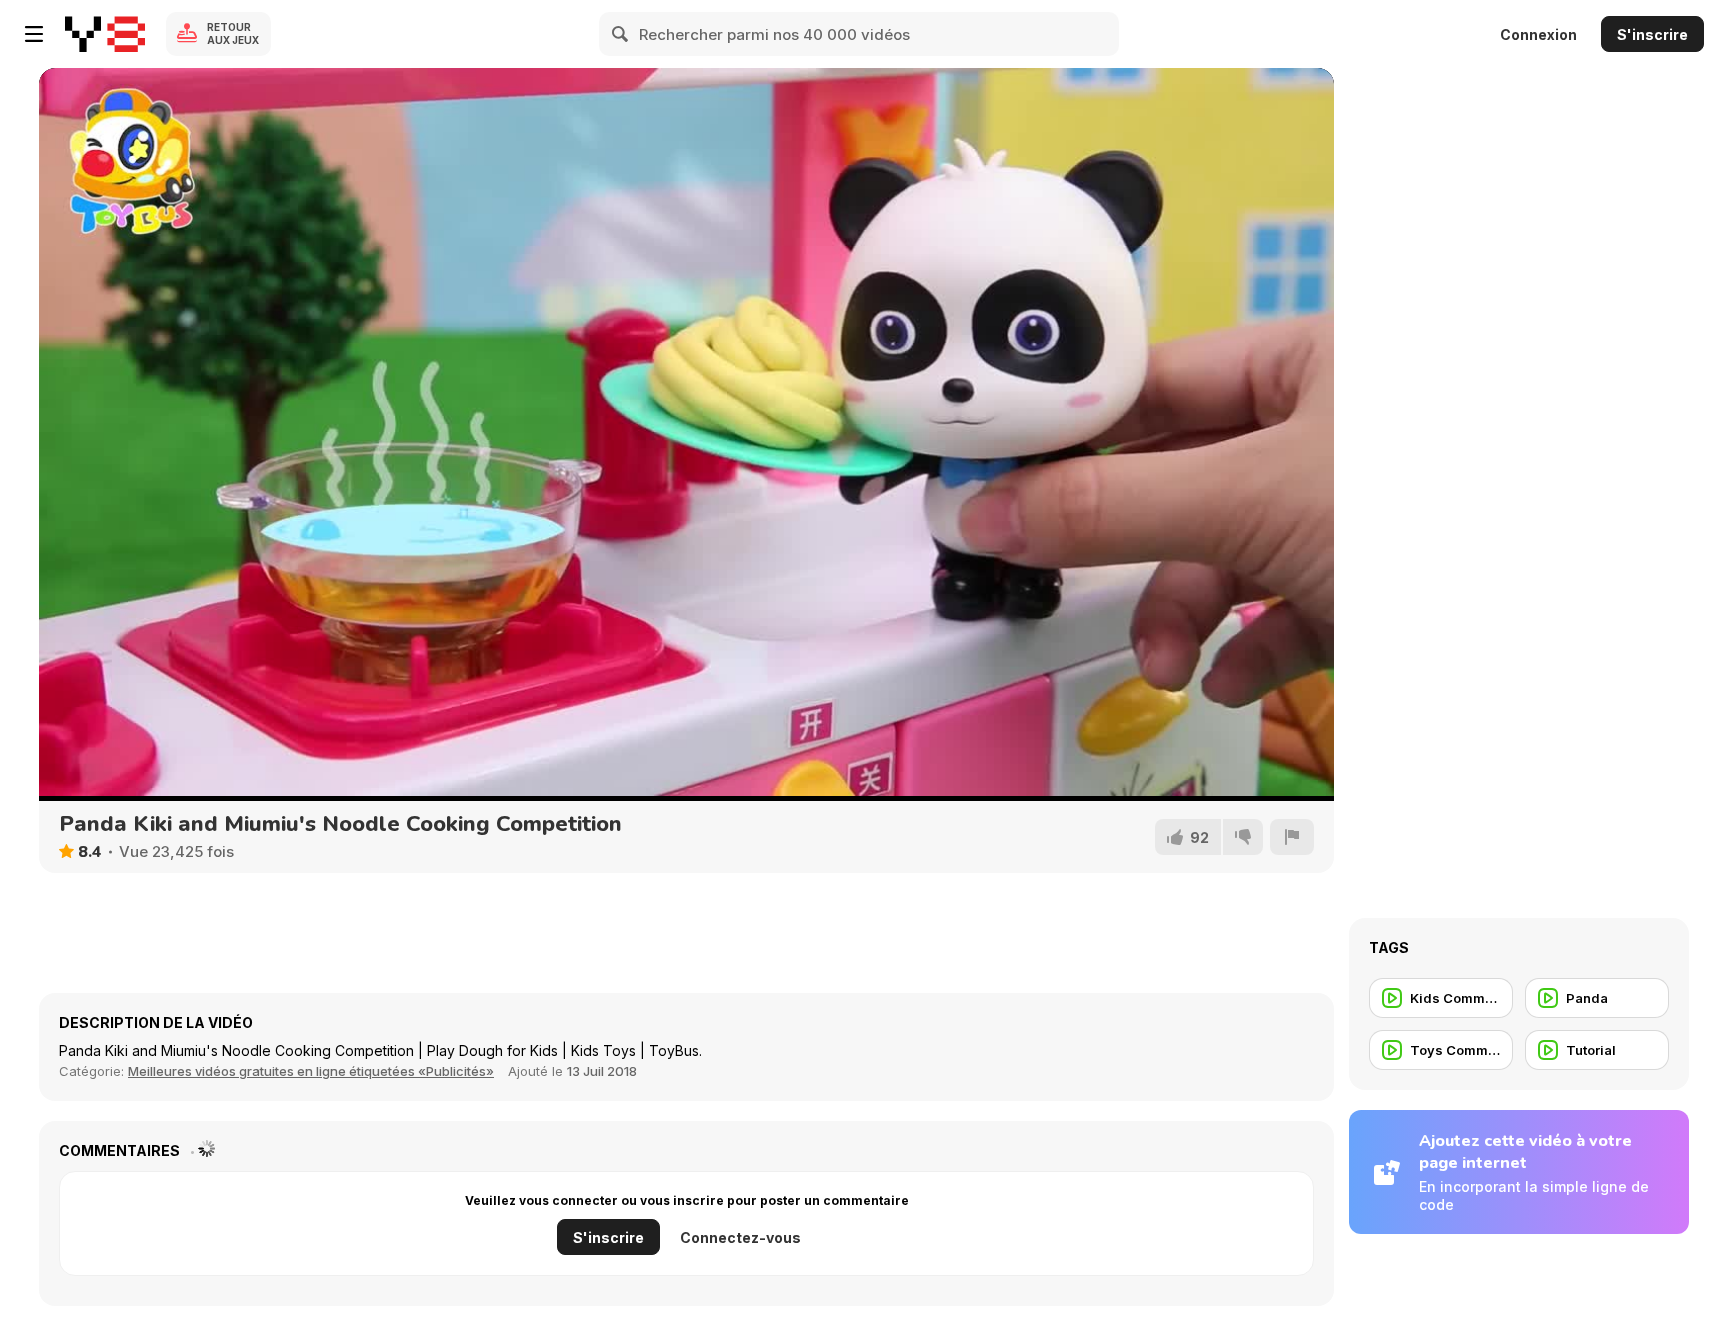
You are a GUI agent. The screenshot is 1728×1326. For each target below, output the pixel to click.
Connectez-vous (740, 1237)
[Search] (621, 34)
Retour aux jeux (233, 33)
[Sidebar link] (34, 34)
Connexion (1538, 34)
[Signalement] (1292, 837)
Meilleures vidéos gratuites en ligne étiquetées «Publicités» (311, 1071)
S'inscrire (1652, 34)
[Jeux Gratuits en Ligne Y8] (105, 34)
